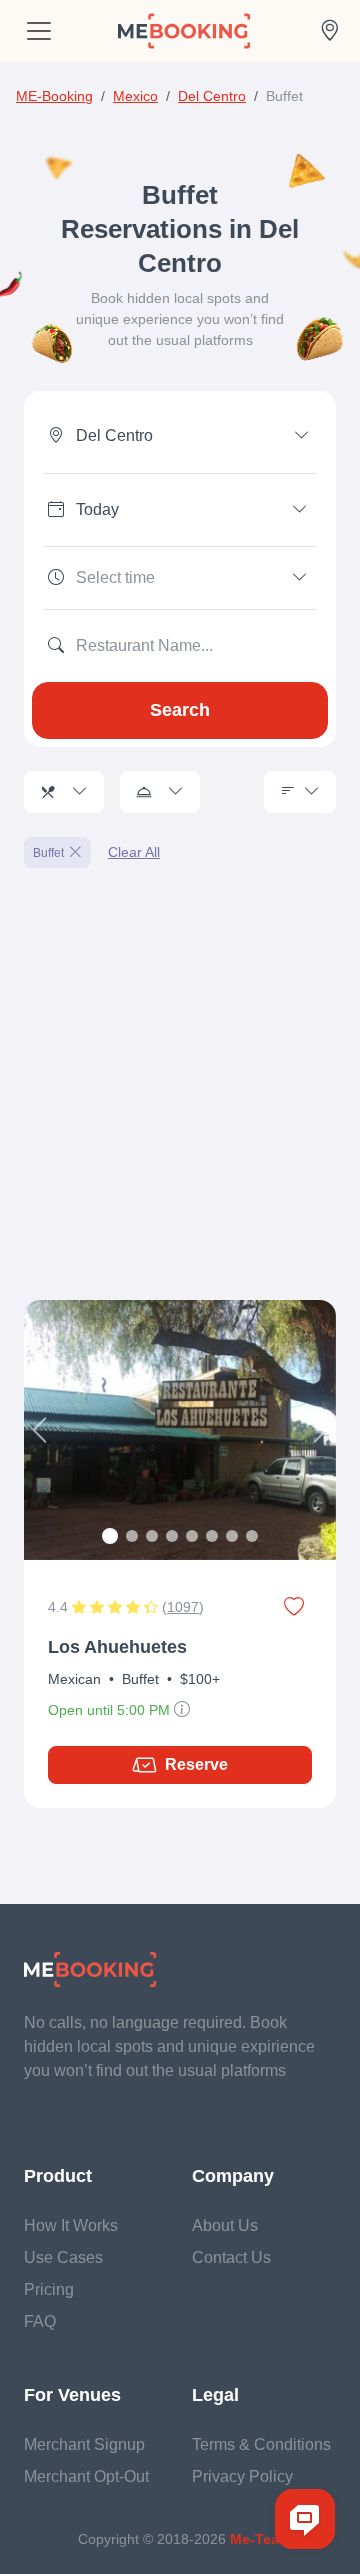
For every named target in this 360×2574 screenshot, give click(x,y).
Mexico (135, 96)
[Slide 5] (192, 1536)
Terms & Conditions (261, 2444)
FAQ (40, 2321)
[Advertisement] (180, 1096)
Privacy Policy (242, 2476)
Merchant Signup (84, 2444)
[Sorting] (300, 792)
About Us (225, 2225)
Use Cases (63, 2257)
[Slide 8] (252, 1536)
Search (180, 710)
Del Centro (212, 96)
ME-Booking (54, 96)
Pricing (49, 2289)
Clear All (134, 852)
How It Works (71, 2225)
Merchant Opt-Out (86, 2476)
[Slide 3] (152, 1536)
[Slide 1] (110, 1536)
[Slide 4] (172, 1536)
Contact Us (231, 2257)
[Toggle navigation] (39, 31)
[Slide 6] (212, 1536)
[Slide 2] (132, 1536)
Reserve (196, 1764)
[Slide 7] (232, 1536)
